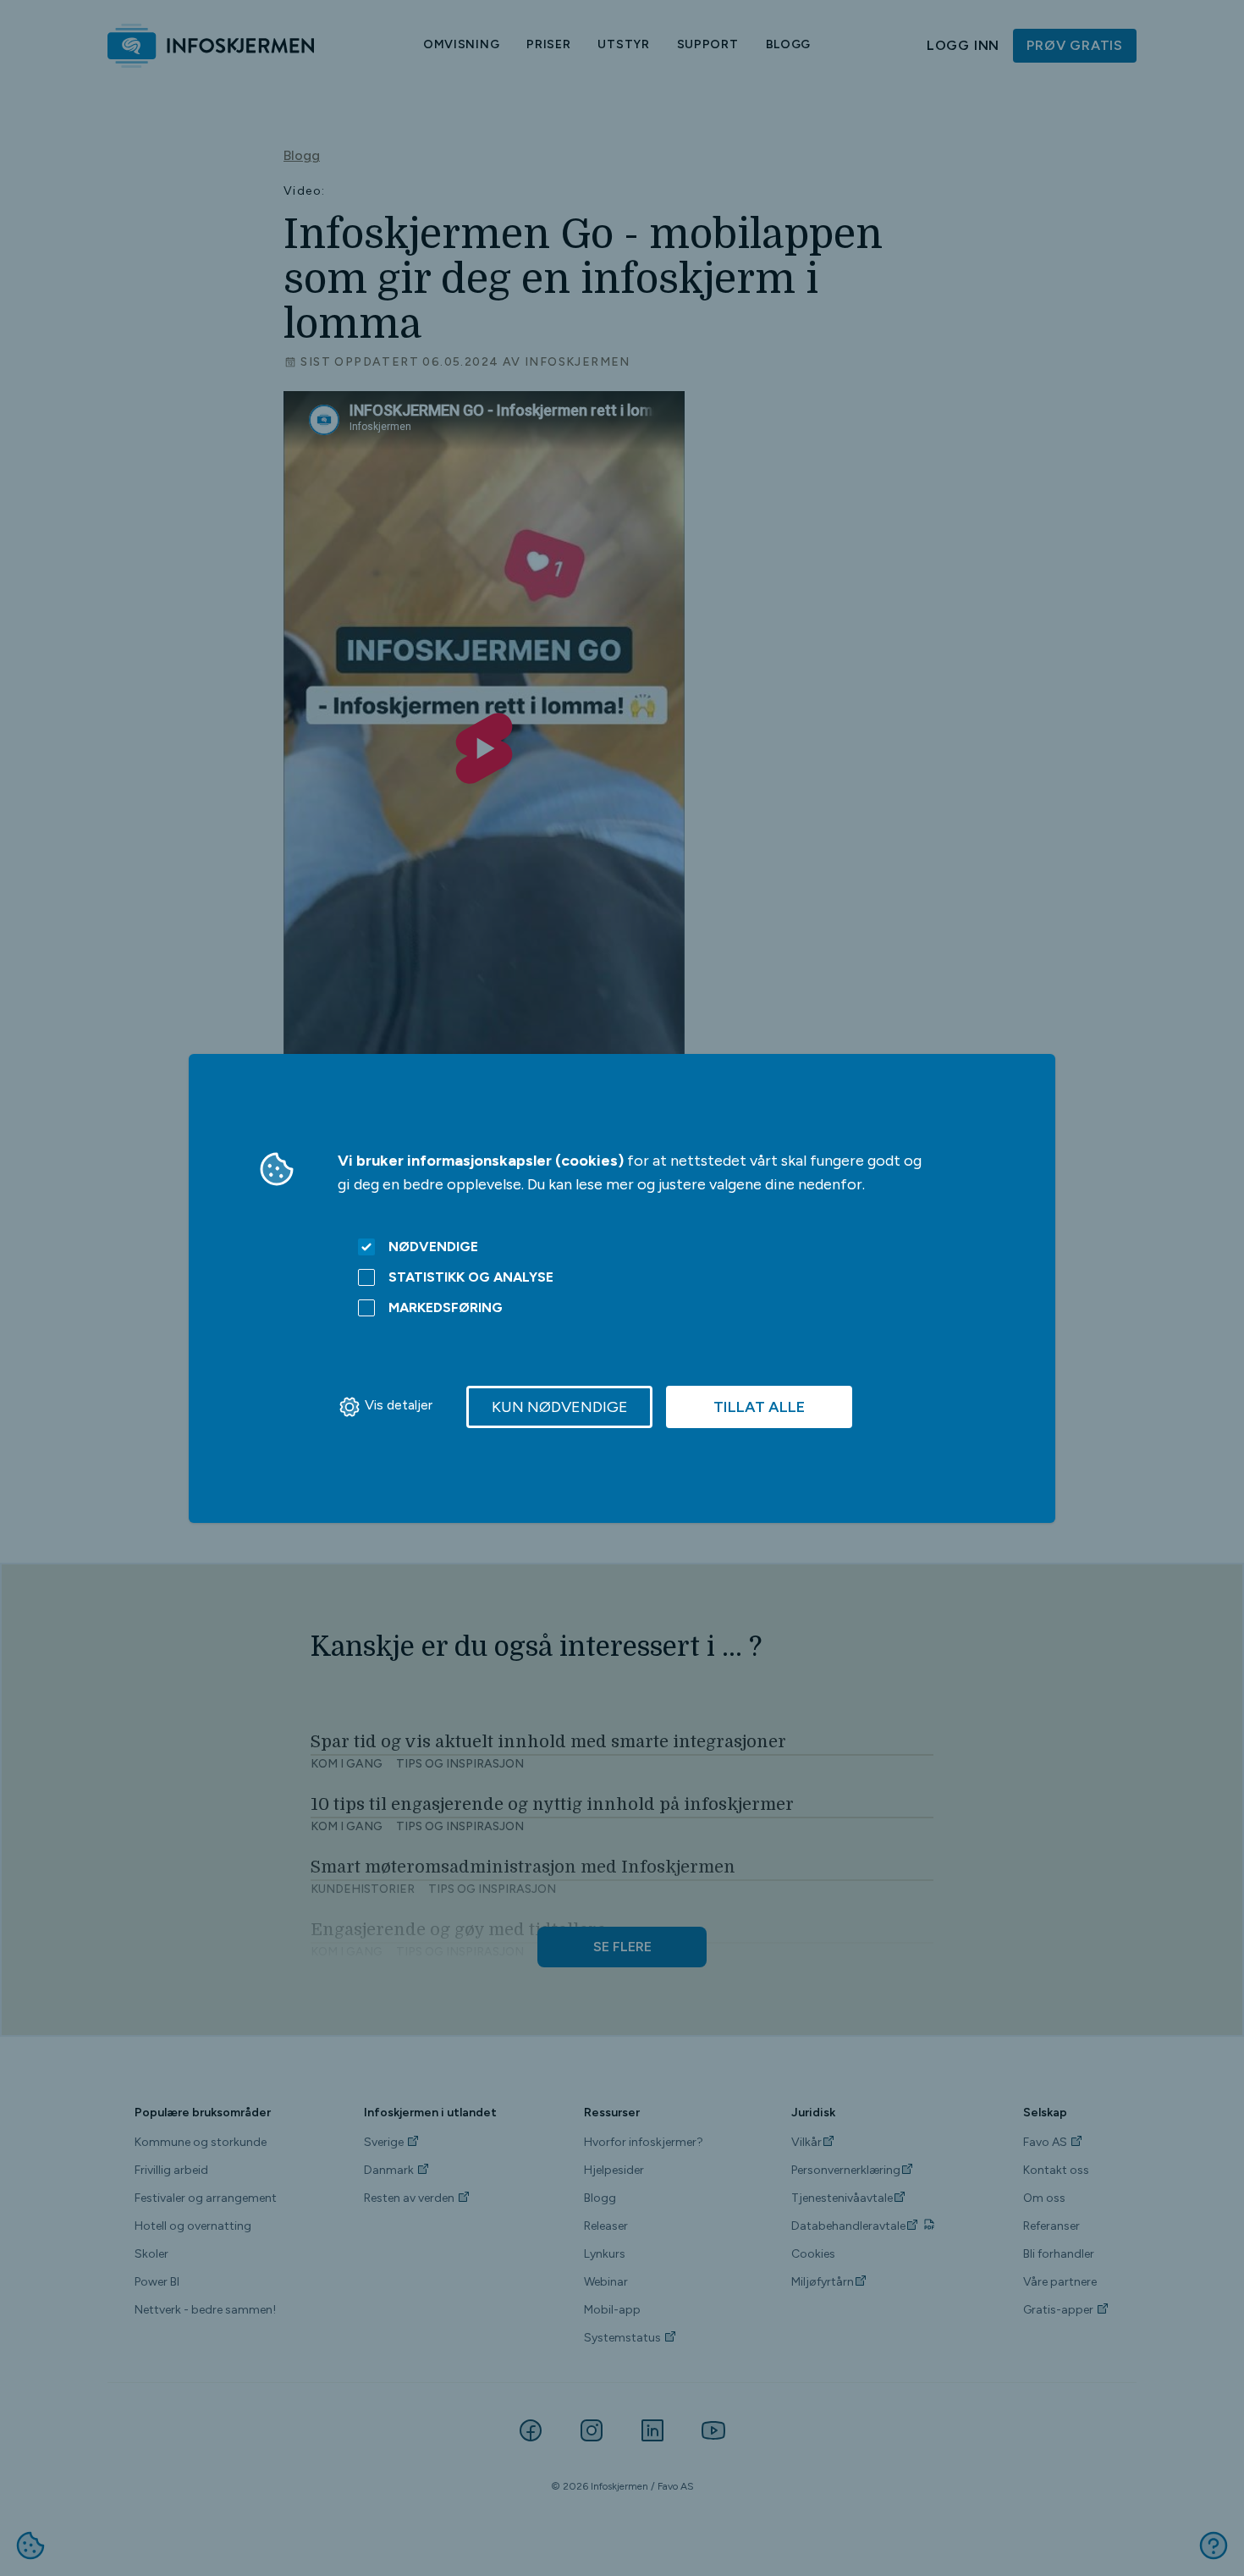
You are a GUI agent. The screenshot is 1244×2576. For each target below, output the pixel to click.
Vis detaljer (399, 1405)
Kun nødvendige (560, 1407)
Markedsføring (446, 1307)
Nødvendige (433, 1247)
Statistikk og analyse (471, 1277)
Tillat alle (759, 1407)
